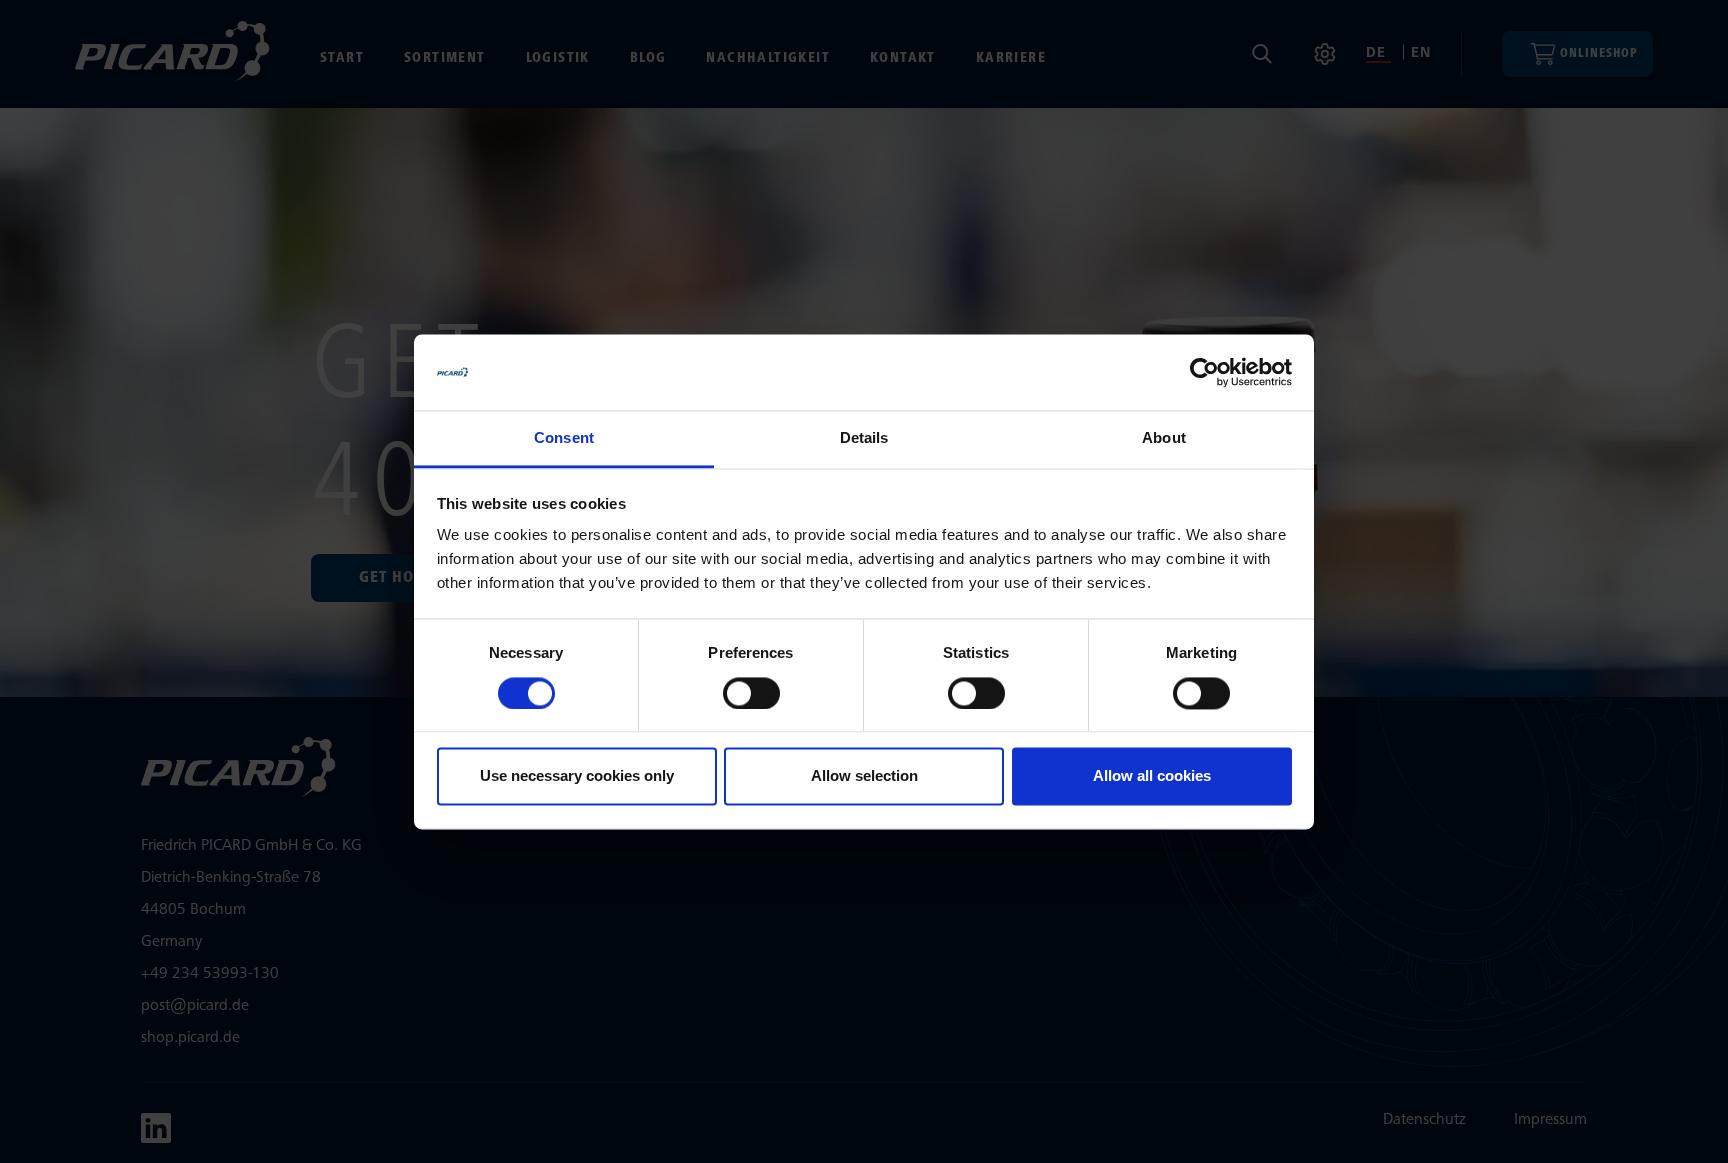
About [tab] (1164, 438)
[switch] (751, 693)
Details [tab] (864, 438)
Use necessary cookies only (577, 776)
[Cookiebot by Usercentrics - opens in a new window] (1204, 372)
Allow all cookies (1152, 776)
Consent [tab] (564, 438)
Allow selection (864, 776)
